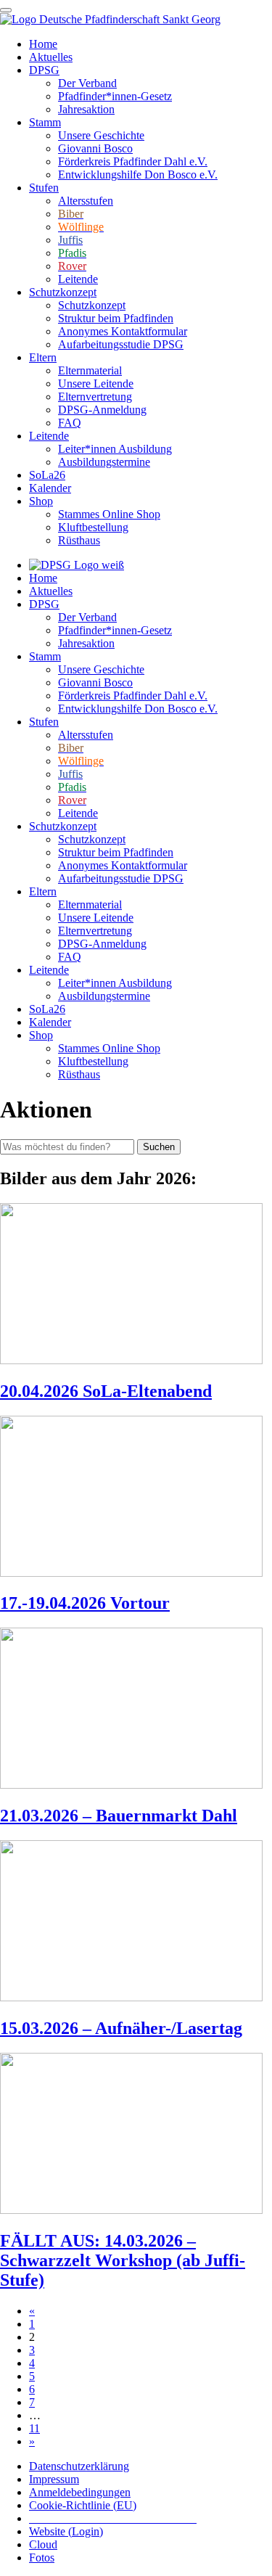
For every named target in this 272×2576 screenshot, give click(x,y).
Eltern (43, 357)
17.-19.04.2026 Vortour (85, 1603)
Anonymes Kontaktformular (123, 331)
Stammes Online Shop (109, 514)
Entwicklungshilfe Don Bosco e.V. (138, 175)
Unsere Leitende (96, 383)
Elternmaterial (90, 370)
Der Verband (87, 83)
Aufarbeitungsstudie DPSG (121, 344)
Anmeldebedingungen (80, 2492)
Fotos (42, 2557)
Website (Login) (66, 2531)
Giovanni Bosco (95, 148)
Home (43, 44)
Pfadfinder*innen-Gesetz (115, 96)
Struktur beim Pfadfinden (116, 318)
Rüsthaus (79, 540)
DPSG (44, 70)
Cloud (43, 2544)
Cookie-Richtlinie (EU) (83, 2505)
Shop (41, 501)
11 (34, 2428)
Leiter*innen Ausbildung (115, 449)
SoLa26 (47, 475)
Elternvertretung (95, 397)
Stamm (45, 122)
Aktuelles (51, 57)
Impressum (54, 2479)
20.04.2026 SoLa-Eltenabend (106, 1391)
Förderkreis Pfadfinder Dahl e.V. (133, 161)
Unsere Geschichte (101, 135)
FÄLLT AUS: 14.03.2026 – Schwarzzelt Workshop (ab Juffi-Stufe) (123, 2260)
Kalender (50, 488)
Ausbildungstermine (104, 462)
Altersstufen (86, 201)
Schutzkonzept (63, 292)
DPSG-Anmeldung (102, 410)
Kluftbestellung (93, 527)
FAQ (70, 423)
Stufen (44, 188)
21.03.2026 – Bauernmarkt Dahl (119, 1816)
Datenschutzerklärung (79, 2466)
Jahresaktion (86, 109)
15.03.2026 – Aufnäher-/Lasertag (121, 2028)
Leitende (78, 279)
